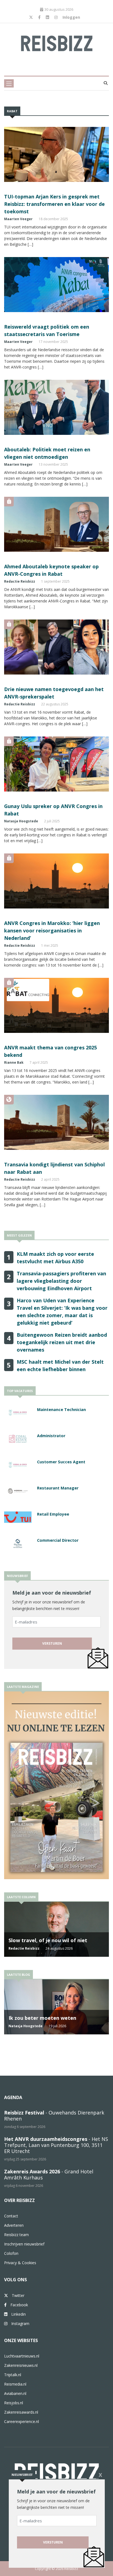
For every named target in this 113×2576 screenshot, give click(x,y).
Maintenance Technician (61, 1410)
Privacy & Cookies (20, 2263)
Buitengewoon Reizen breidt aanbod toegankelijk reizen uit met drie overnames (62, 1342)
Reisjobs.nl (14, 2403)
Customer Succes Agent (61, 1462)
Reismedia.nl (15, 2384)
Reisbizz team (16, 2235)
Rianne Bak (14, 1062)
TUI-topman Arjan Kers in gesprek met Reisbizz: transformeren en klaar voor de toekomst (54, 204)
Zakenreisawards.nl (21, 2412)
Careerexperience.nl (22, 2421)
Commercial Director (58, 1540)
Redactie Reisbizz (20, 581)
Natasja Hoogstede (21, 821)
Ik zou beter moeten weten (42, 2018)
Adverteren (14, 2225)
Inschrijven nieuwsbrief (24, 2244)
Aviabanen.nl (15, 2393)
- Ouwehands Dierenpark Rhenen (54, 2116)
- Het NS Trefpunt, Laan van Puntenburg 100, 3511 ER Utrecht (56, 2145)
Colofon (11, 2253)
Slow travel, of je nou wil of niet (48, 1940)
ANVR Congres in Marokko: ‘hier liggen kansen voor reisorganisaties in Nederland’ (52, 930)
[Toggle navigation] (9, 83)
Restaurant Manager (58, 1488)
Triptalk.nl (13, 2375)
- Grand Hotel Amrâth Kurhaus (49, 2174)
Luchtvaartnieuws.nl (22, 2356)
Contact (11, 2216)
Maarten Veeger (18, 219)
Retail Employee (53, 1514)
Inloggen (71, 17)
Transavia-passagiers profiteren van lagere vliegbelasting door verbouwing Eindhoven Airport (61, 1281)
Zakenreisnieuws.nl (21, 2365)
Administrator (51, 1436)
